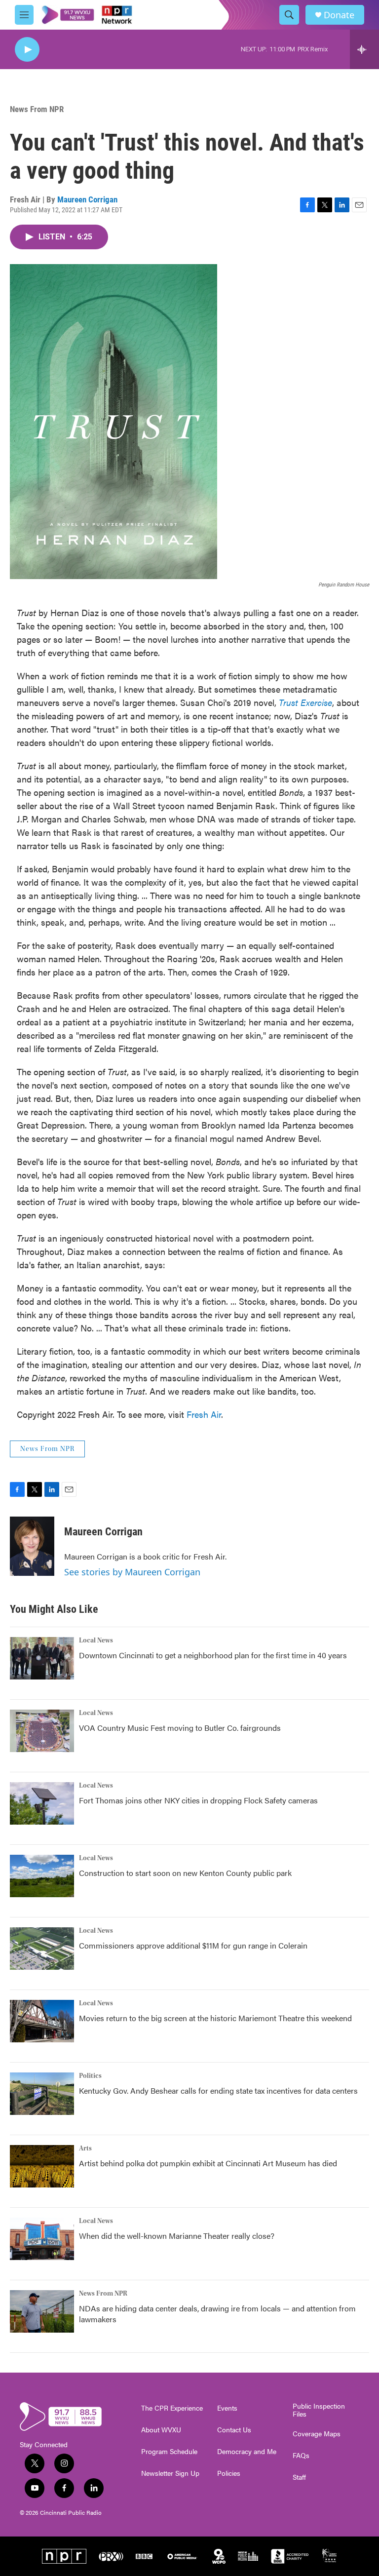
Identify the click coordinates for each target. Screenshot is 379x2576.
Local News (96, 1640)
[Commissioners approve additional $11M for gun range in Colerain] (42, 1949)
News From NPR (37, 109)
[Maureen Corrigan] (32, 1546)
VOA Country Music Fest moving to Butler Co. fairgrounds (180, 1728)
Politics (90, 2076)
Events (227, 2408)
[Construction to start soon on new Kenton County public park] (42, 1876)
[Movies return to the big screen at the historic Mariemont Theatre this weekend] (42, 2021)
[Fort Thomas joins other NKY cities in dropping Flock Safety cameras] (42, 1803)
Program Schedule (169, 2452)
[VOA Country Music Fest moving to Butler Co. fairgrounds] (42, 1731)
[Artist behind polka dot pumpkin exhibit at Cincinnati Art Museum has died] (42, 2166)
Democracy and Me (247, 2452)
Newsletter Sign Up (170, 2473)
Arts (85, 2148)
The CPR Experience (172, 2408)
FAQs (301, 2456)
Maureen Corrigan (87, 199)
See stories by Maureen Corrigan (132, 1572)
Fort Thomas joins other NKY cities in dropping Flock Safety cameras (198, 1800)
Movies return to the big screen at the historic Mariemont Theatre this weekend (215, 2018)
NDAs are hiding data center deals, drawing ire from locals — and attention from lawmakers (217, 2314)
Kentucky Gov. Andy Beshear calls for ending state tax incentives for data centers (218, 2090)
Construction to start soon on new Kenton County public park (185, 1873)
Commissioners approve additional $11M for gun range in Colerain (193, 1945)
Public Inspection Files (319, 2410)
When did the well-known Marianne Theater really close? (177, 2236)
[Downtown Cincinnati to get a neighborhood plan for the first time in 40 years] (42, 1658)
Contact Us (234, 2430)
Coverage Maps (317, 2434)
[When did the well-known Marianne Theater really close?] (42, 2239)
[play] (27, 50)
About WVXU (161, 2430)
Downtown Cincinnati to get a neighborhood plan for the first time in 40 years (213, 1655)
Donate (339, 15)
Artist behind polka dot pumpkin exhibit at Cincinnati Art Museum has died (208, 2163)
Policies (229, 2473)
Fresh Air (204, 1414)
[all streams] (364, 49)
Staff (299, 2477)
